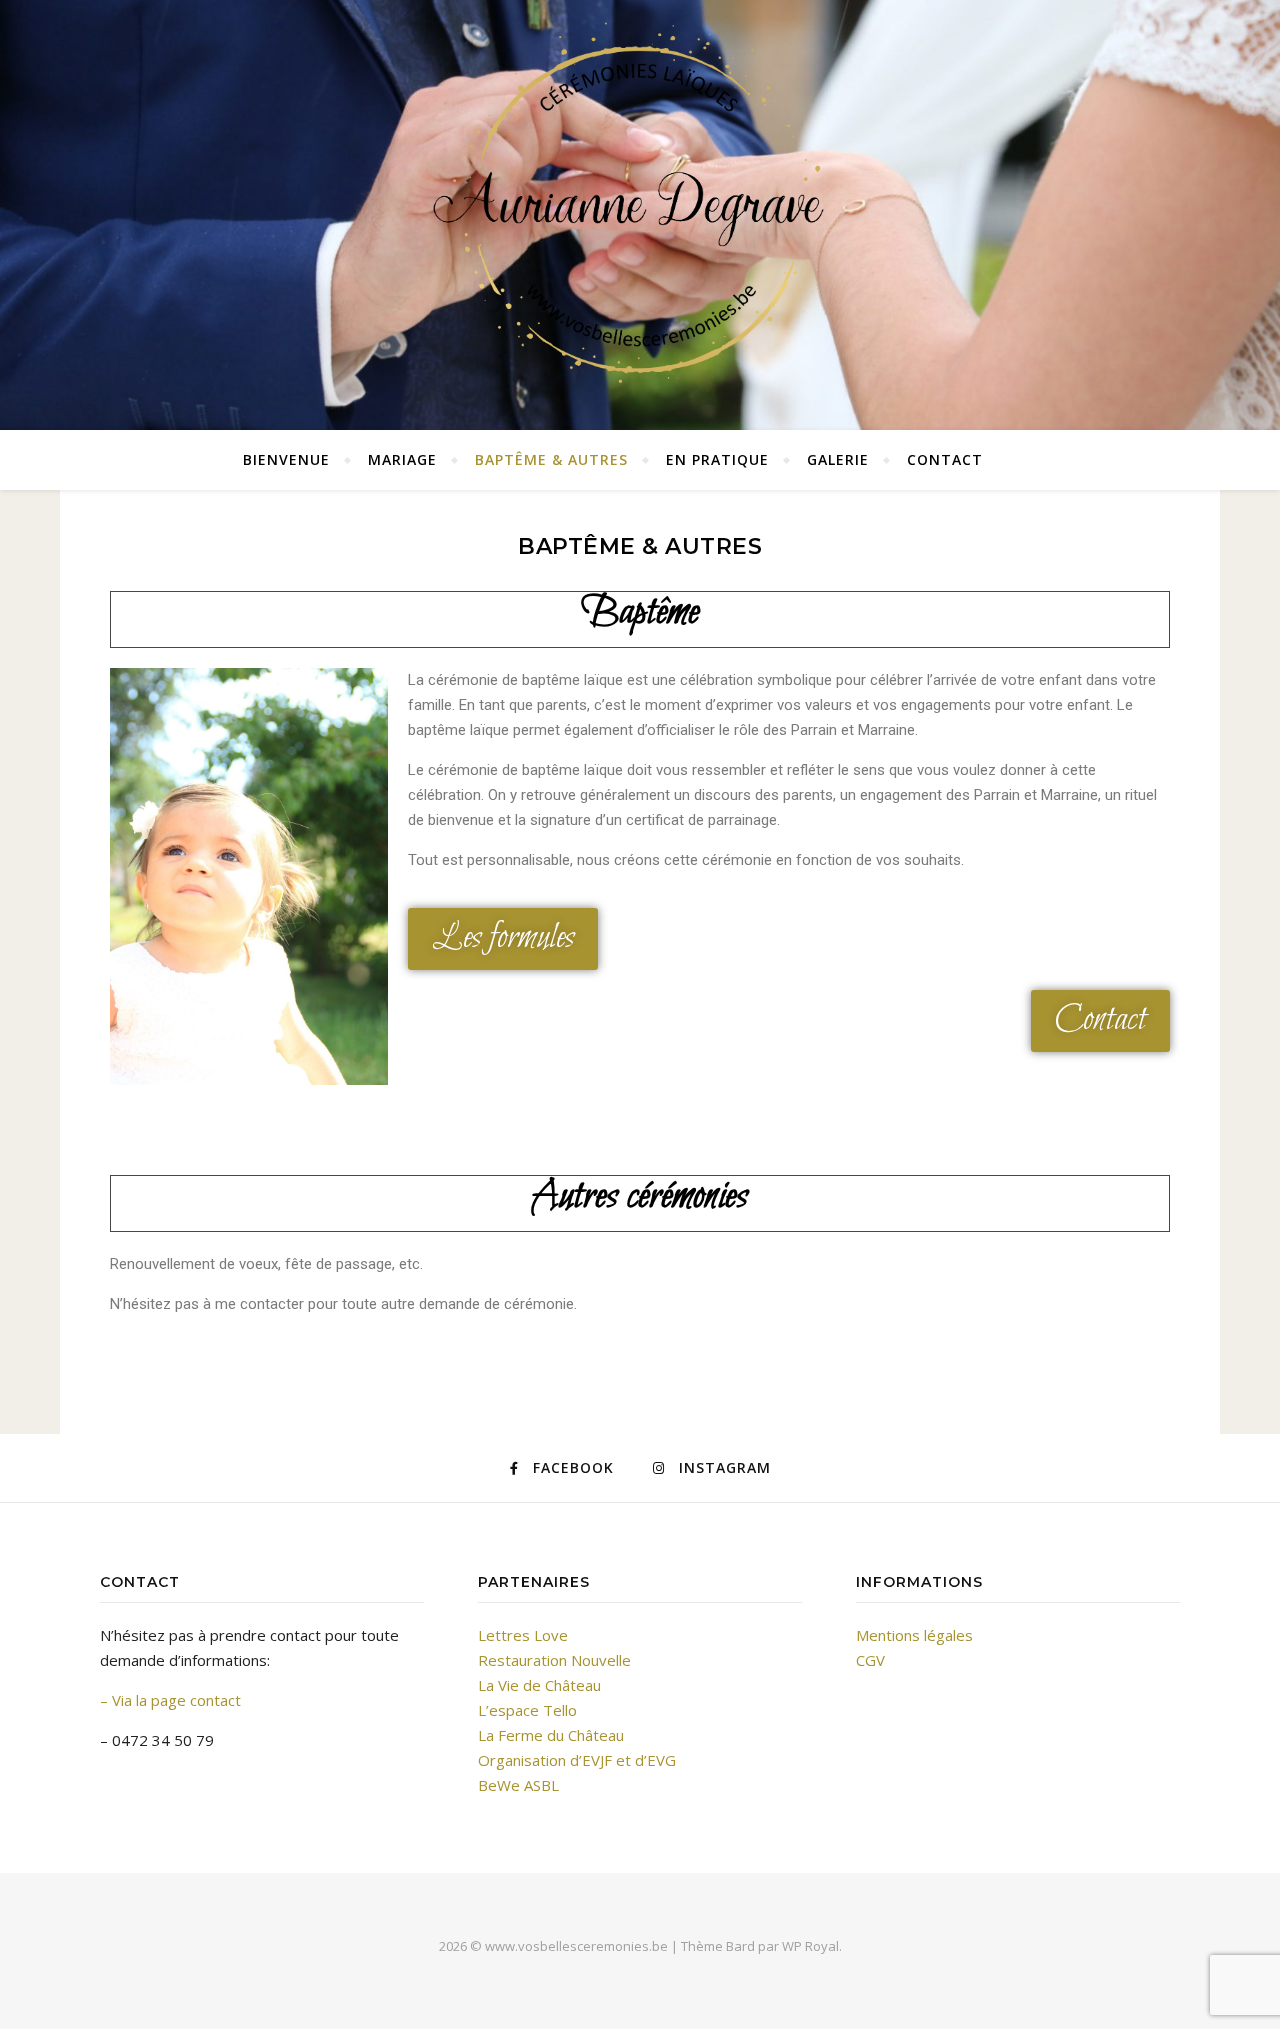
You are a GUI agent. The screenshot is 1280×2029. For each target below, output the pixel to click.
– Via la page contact (170, 1700)
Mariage (402, 459)
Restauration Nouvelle (554, 1660)
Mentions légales (914, 1635)
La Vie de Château (539, 1685)
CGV (870, 1660)
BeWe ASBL (518, 1785)
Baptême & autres (551, 459)
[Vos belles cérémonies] (640, 210)
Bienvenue (286, 459)
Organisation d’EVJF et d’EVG (577, 1760)
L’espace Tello (527, 1710)
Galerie (838, 459)
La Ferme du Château (551, 1735)
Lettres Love (523, 1635)
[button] (503, 939)
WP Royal (810, 1946)
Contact (945, 459)
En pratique (717, 459)
